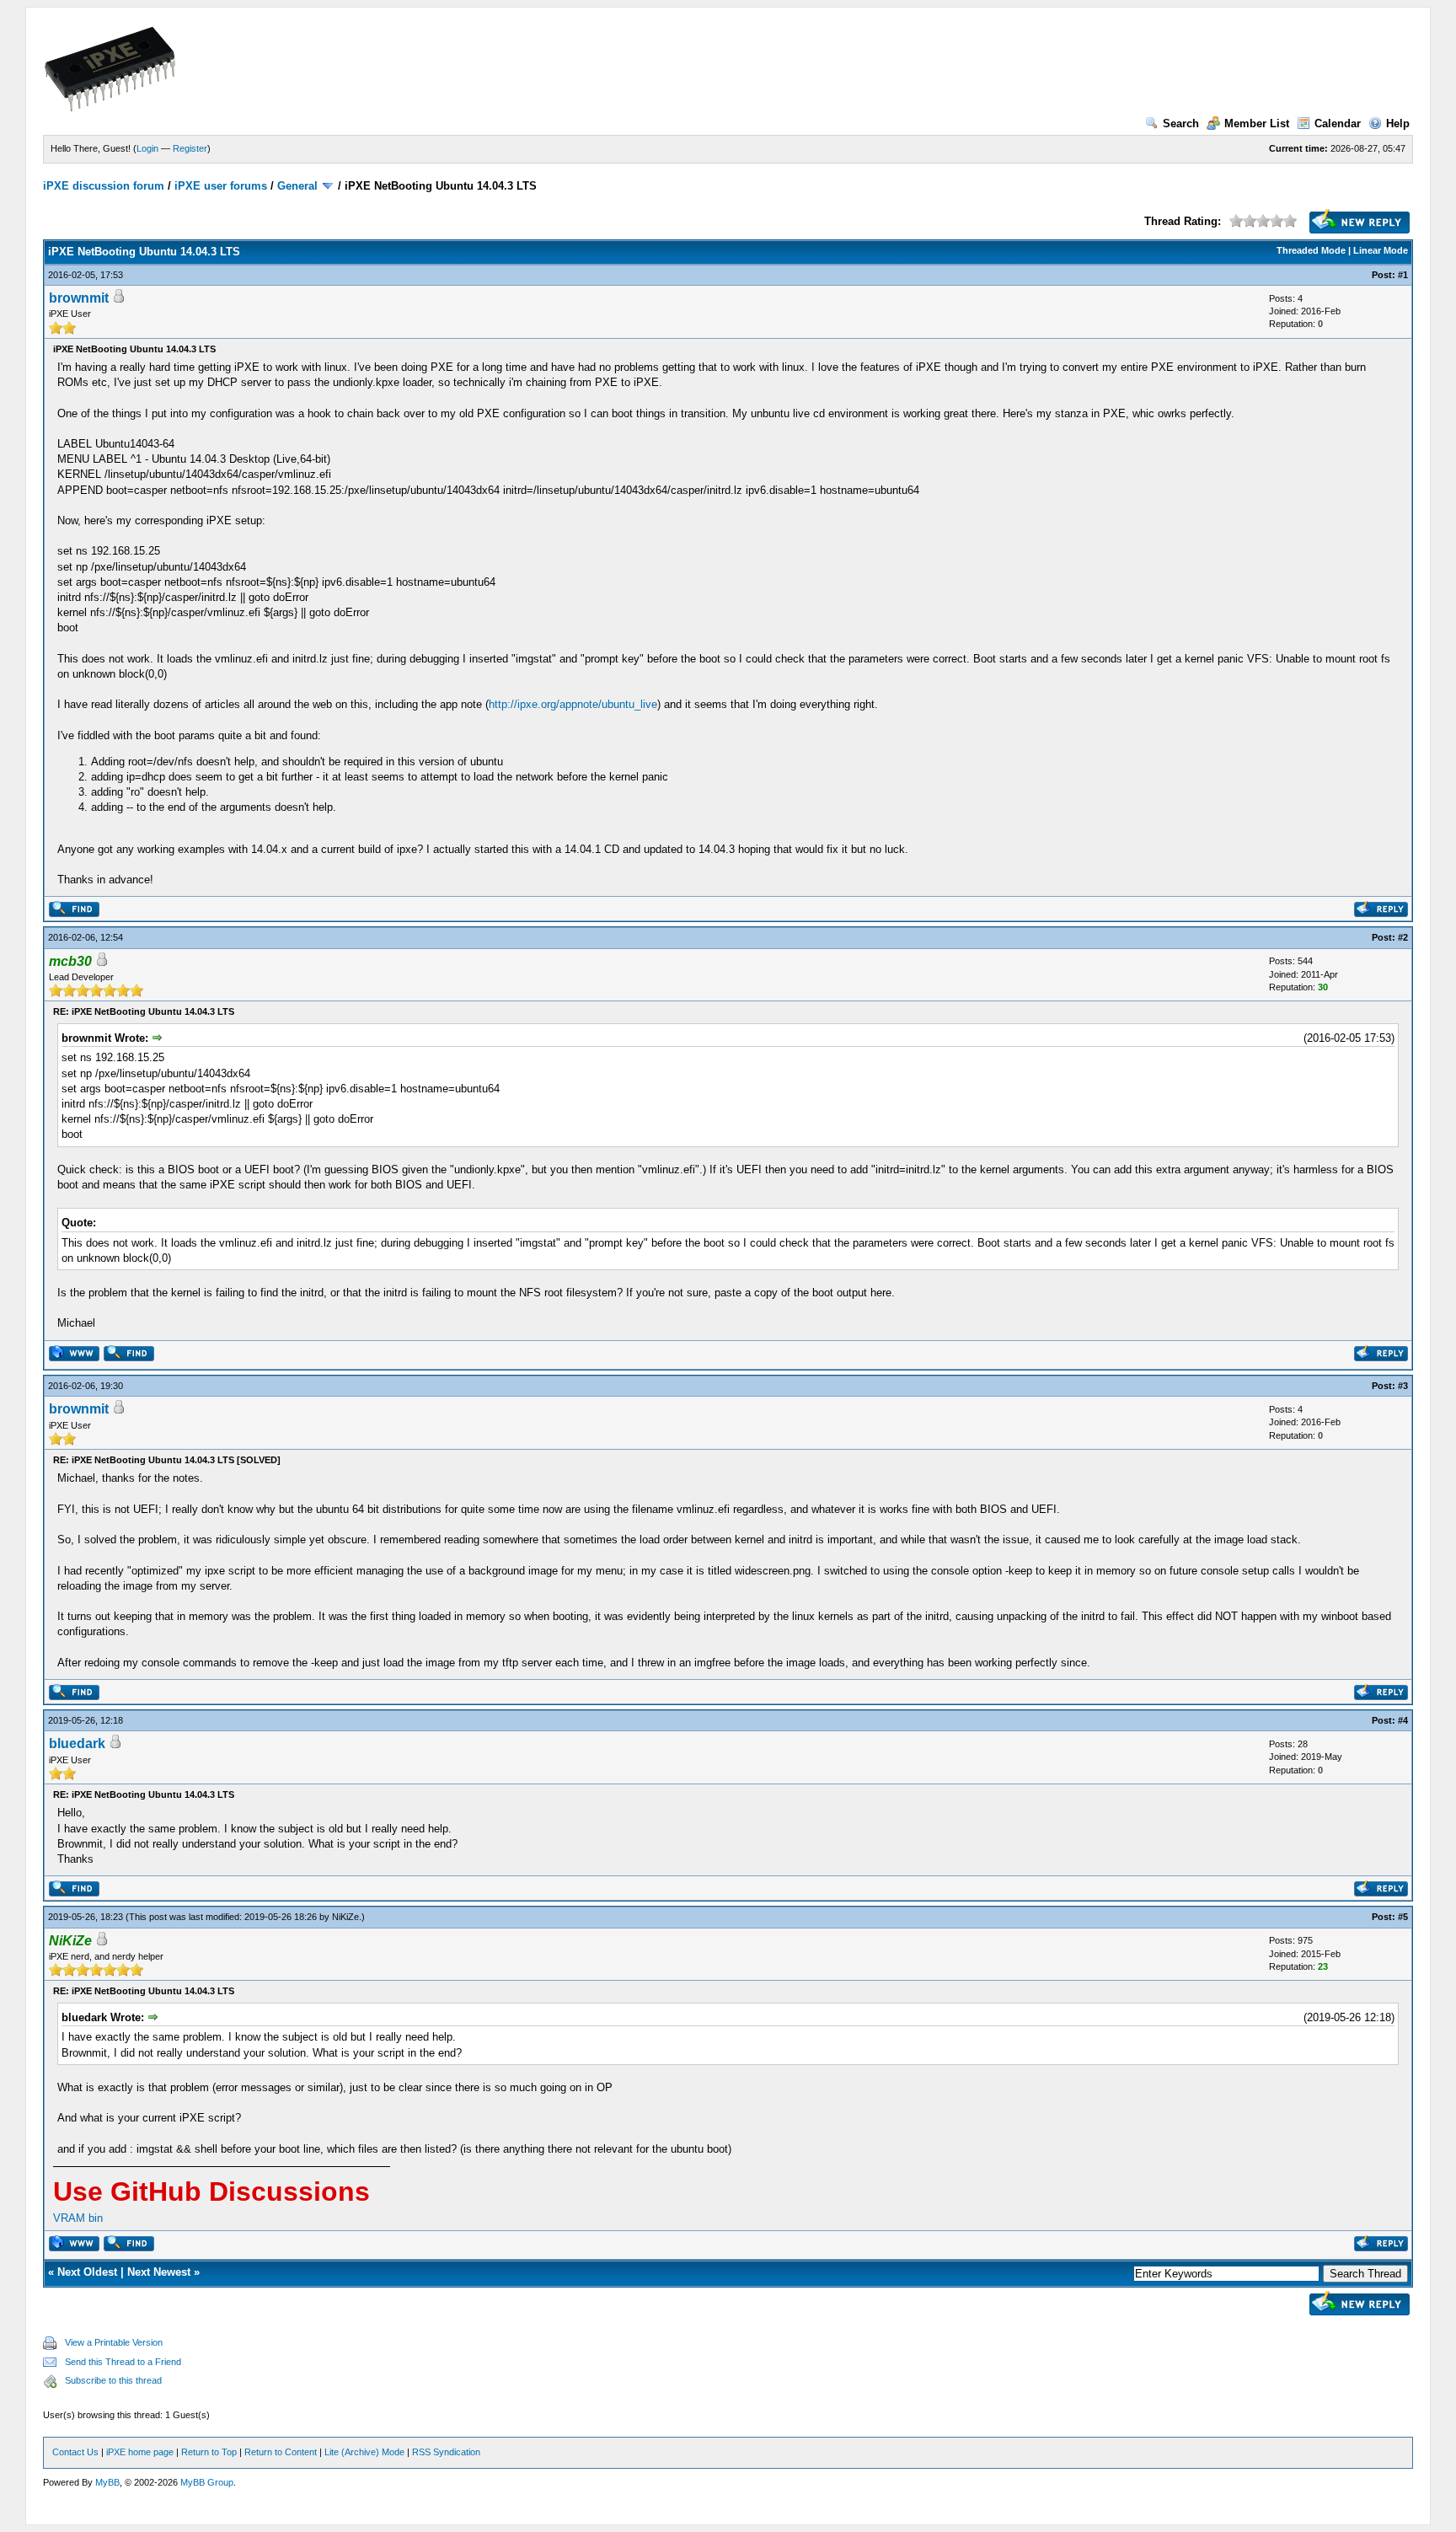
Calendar (1338, 123)
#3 (1403, 1386)
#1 (1403, 275)
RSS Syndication (446, 2452)
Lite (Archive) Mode (364, 2452)
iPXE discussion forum (104, 186)
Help (1398, 123)
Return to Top (209, 2452)
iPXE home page (140, 2452)
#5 (1403, 1917)
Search (1181, 123)
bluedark (77, 1743)
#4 (1403, 1720)
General (297, 186)
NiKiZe (345, 1917)
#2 (1403, 937)
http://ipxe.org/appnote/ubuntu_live (573, 704)
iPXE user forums (221, 186)
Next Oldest (87, 2272)
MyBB (107, 2482)
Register (190, 148)
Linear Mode (1381, 250)
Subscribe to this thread (113, 2380)
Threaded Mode (1311, 250)
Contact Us (75, 2452)
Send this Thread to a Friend (123, 2362)
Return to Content (281, 2452)
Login (147, 148)
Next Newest (159, 2272)
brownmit (79, 298)
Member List (1257, 123)
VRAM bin (78, 2218)
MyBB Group (207, 2482)
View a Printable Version (114, 2342)
